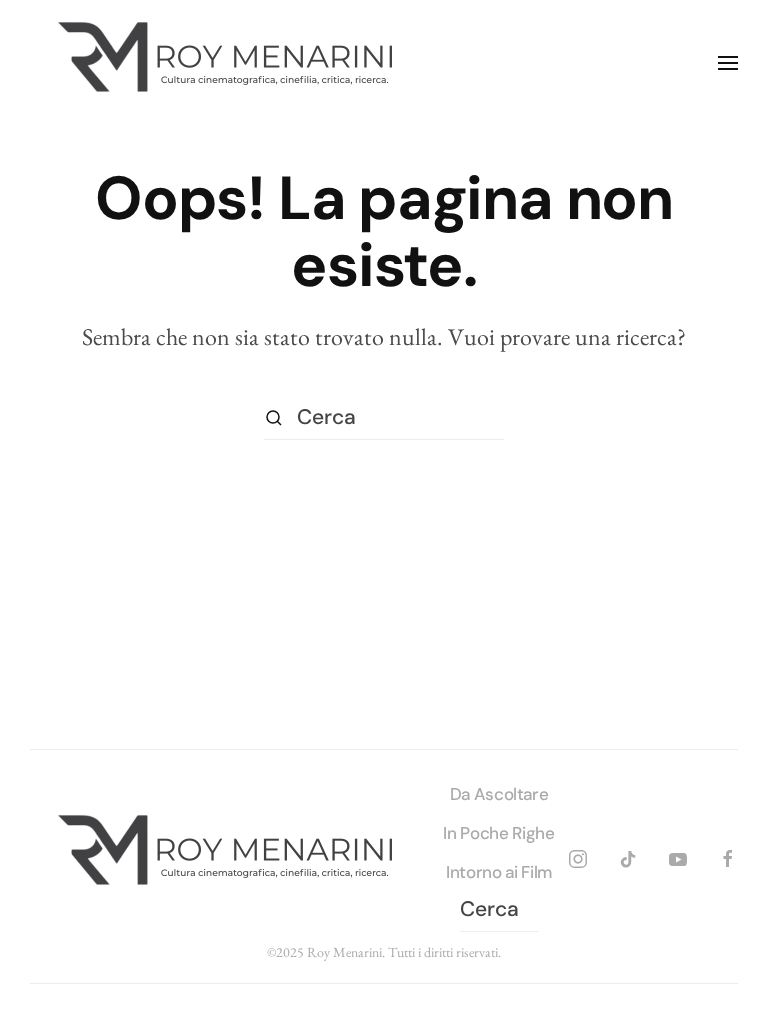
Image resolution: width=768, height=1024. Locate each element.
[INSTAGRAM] (578, 855)
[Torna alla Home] (230, 63)
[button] (728, 63)
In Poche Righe (498, 833)
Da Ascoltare (499, 794)
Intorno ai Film (499, 872)
